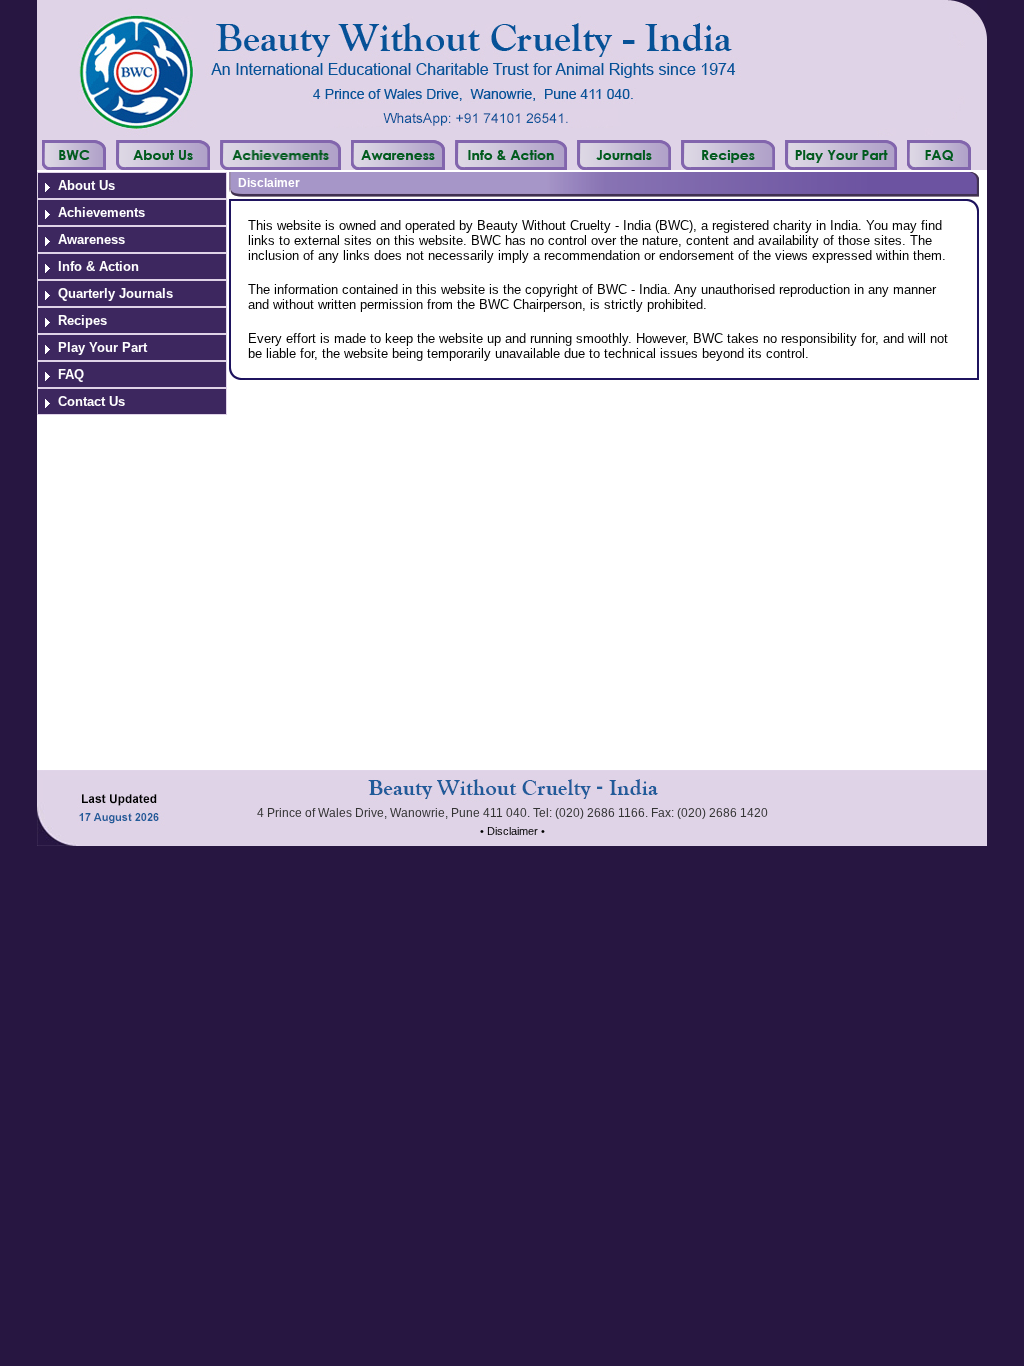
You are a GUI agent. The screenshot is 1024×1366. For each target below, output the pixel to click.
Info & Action (98, 266)
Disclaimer (269, 183)
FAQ (71, 374)
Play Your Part (102, 347)
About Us (86, 185)
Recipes (82, 320)
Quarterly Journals (115, 293)
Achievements (101, 212)
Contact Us (91, 401)
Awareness (91, 239)
